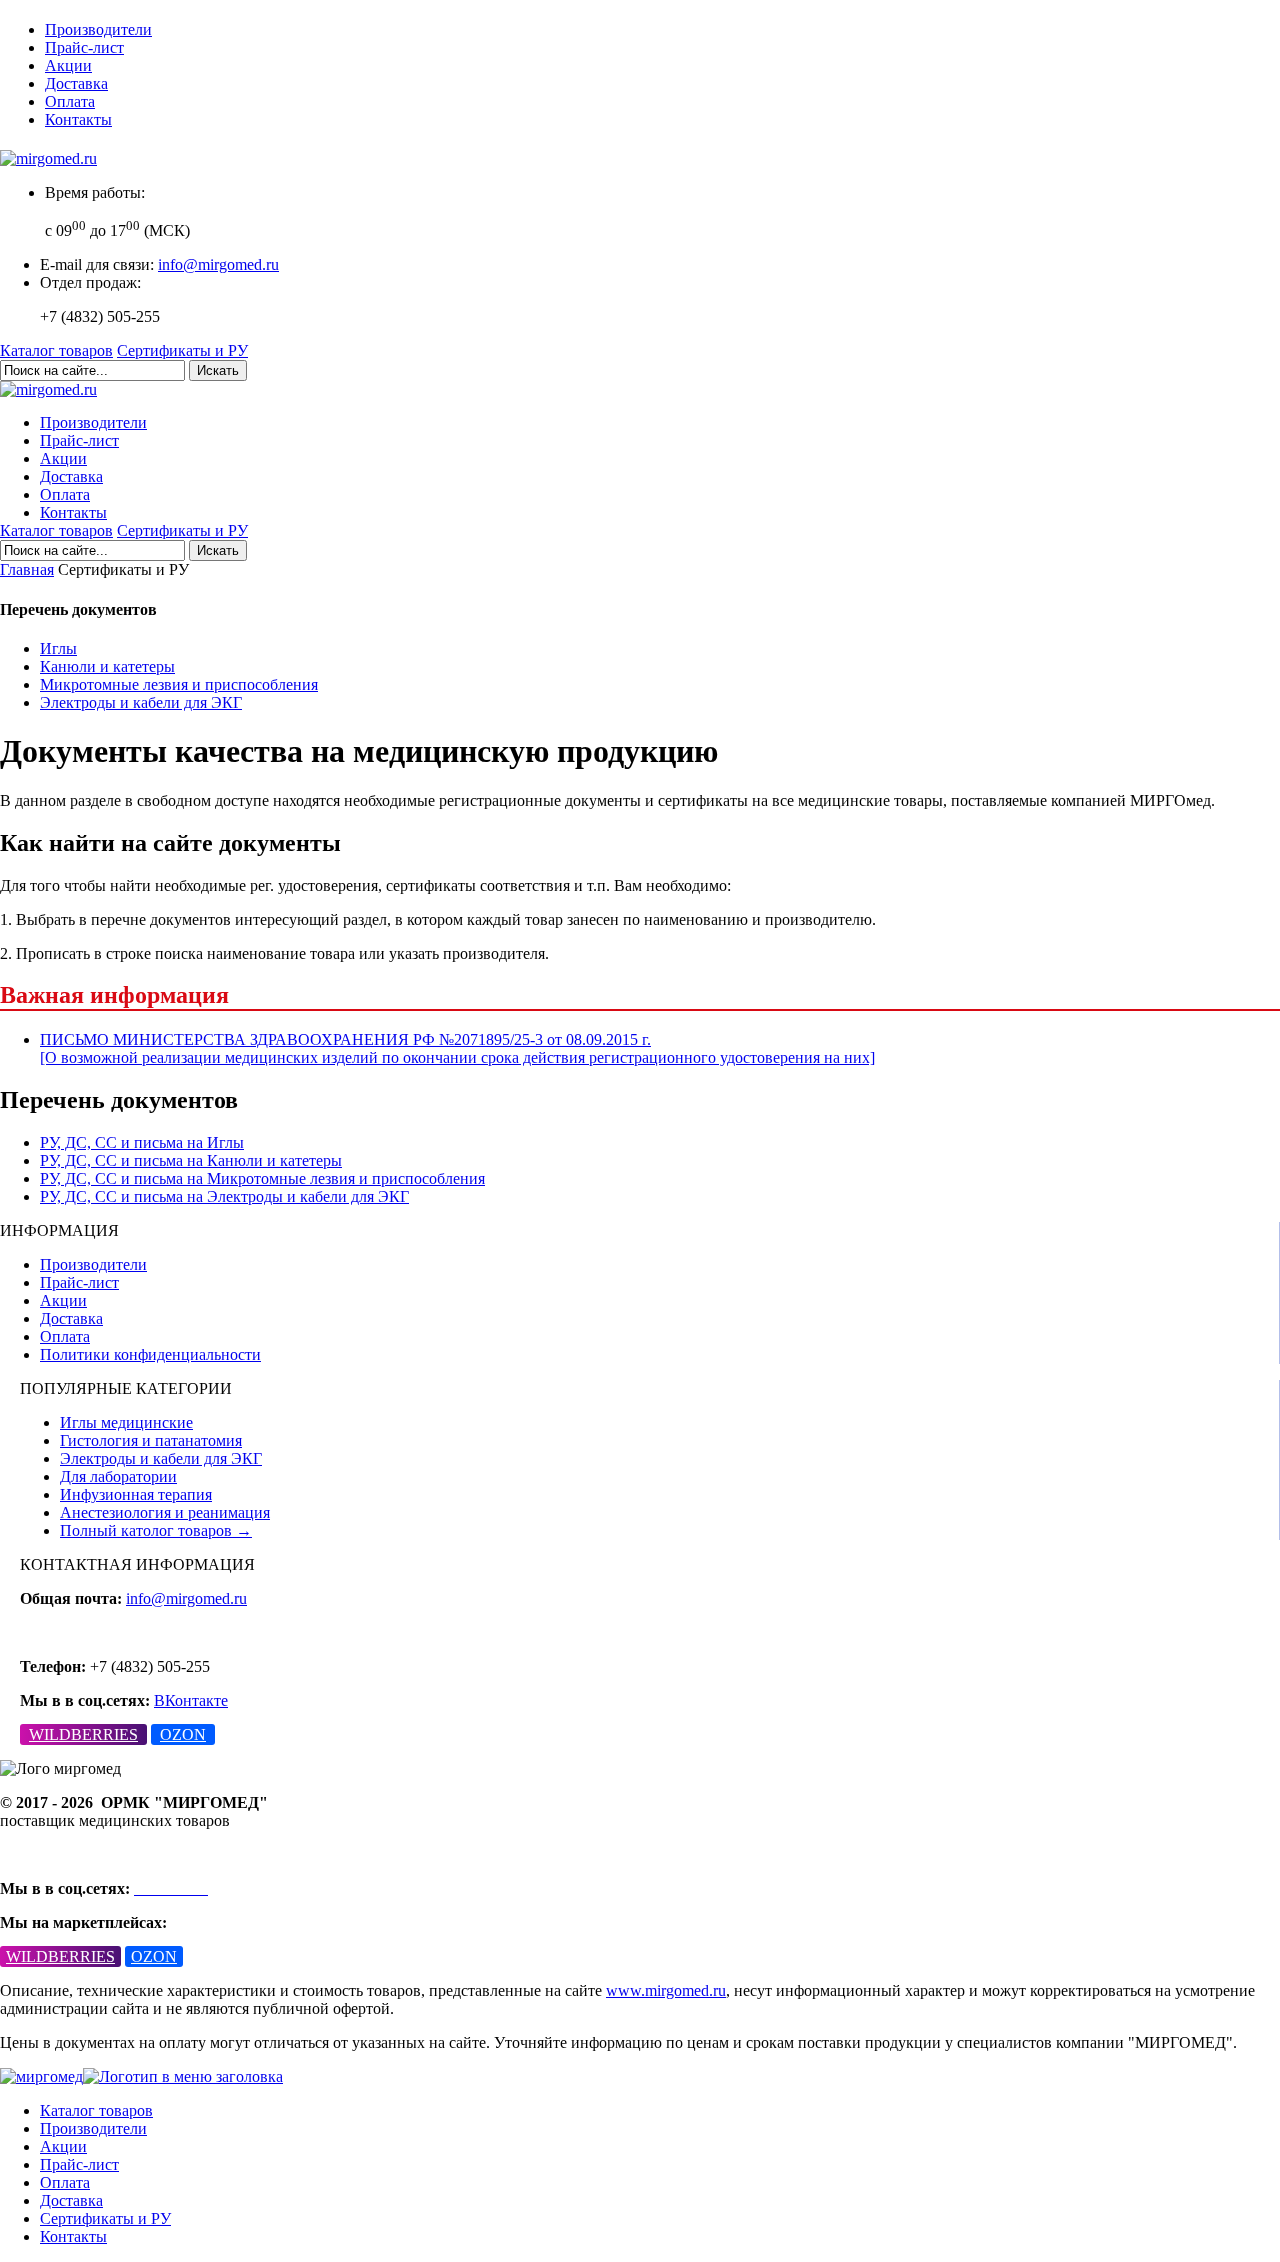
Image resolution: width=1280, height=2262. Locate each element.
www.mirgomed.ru (666, 1990)
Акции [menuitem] (63, 2146)
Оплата (70, 101)
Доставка (76, 83)
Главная (27, 569)
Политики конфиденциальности (150, 1354)
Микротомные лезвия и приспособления (179, 684)
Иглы (58, 648)
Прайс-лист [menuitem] (79, 2164)
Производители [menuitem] (93, 2128)
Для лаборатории (118, 1476)
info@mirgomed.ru (218, 264)
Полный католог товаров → (156, 1530)
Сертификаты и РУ (182, 350)
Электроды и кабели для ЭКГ (141, 702)
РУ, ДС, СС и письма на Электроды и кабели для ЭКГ (224, 1196)
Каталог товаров (56, 350)
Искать (218, 370)
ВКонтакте (191, 1700)
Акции (68, 65)
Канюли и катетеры (107, 666)
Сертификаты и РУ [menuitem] (105, 2218)
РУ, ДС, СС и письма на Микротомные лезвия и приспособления (262, 1178)
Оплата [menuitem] (65, 2182)
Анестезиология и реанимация (165, 1512)
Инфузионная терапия (136, 1494)
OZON (183, 1734)
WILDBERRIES (83, 1734)
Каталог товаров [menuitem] (96, 2110)
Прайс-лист (84, 47)
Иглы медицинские (126, 1422)
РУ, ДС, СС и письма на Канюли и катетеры (191, 1160)
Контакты (78, 119)
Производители (98, 29)
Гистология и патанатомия (151, 1440)
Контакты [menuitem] (73, 2236)
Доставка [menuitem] (71, 2200)
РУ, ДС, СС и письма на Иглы (142, 1142)
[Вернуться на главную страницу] (48, 158)
